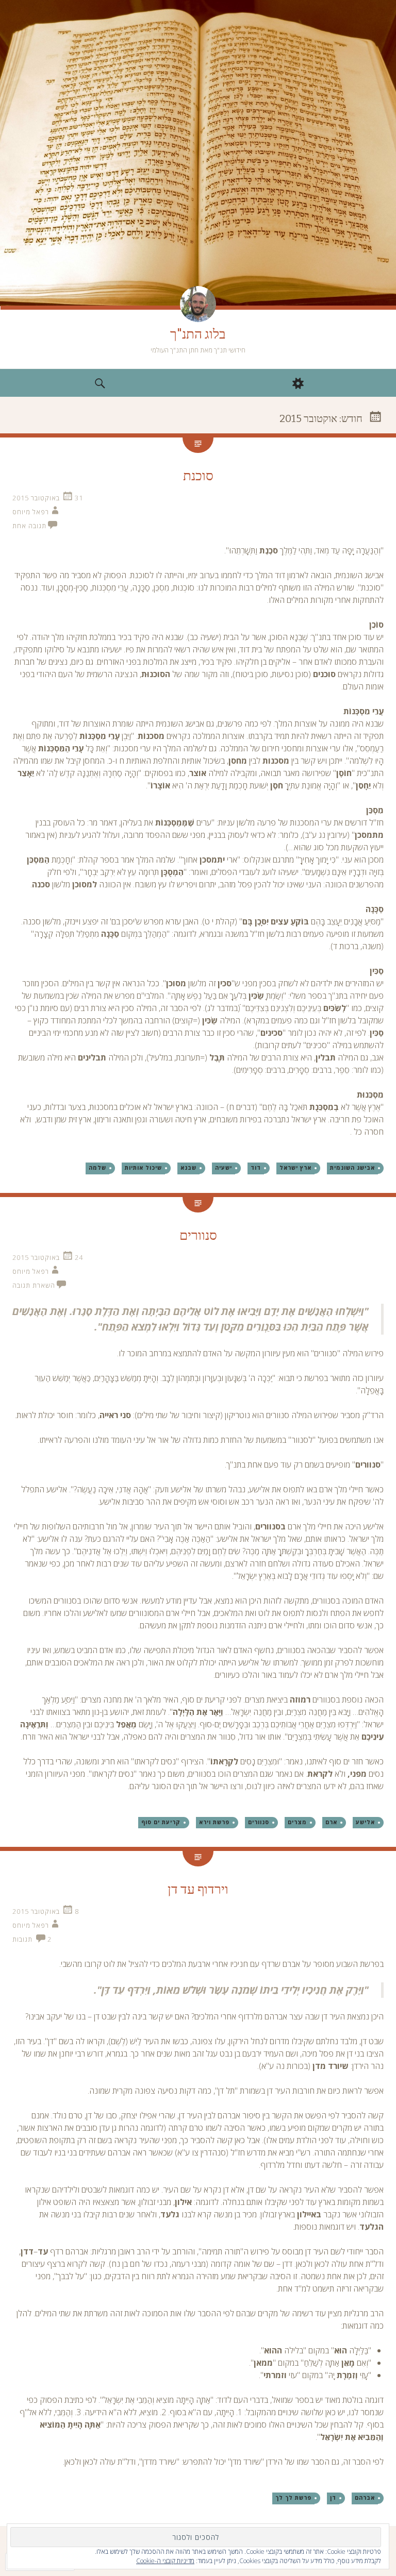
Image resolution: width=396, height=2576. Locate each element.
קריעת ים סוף (161, 1822)
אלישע (365, 1822)
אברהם (365, 2498)
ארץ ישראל (295, 1168)
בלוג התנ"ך (198, 334)
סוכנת (198, 476)
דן (333, 2498)
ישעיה (224, 1168)
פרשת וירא (214, 1822)
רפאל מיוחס (31, 512)
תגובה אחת (29, 526)
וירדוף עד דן (198, 1889)
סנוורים (198, 1235)
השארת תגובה (34, 1285)
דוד (256, 1168)
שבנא (188, 1168)
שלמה (97, 1168)
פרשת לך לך (293, 2498)
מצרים (297, 1822)
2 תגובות (32, 1939)
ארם (331, 1822)
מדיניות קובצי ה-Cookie (165, 2561)
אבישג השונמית (352, 1168)
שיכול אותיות (143, 1168)
